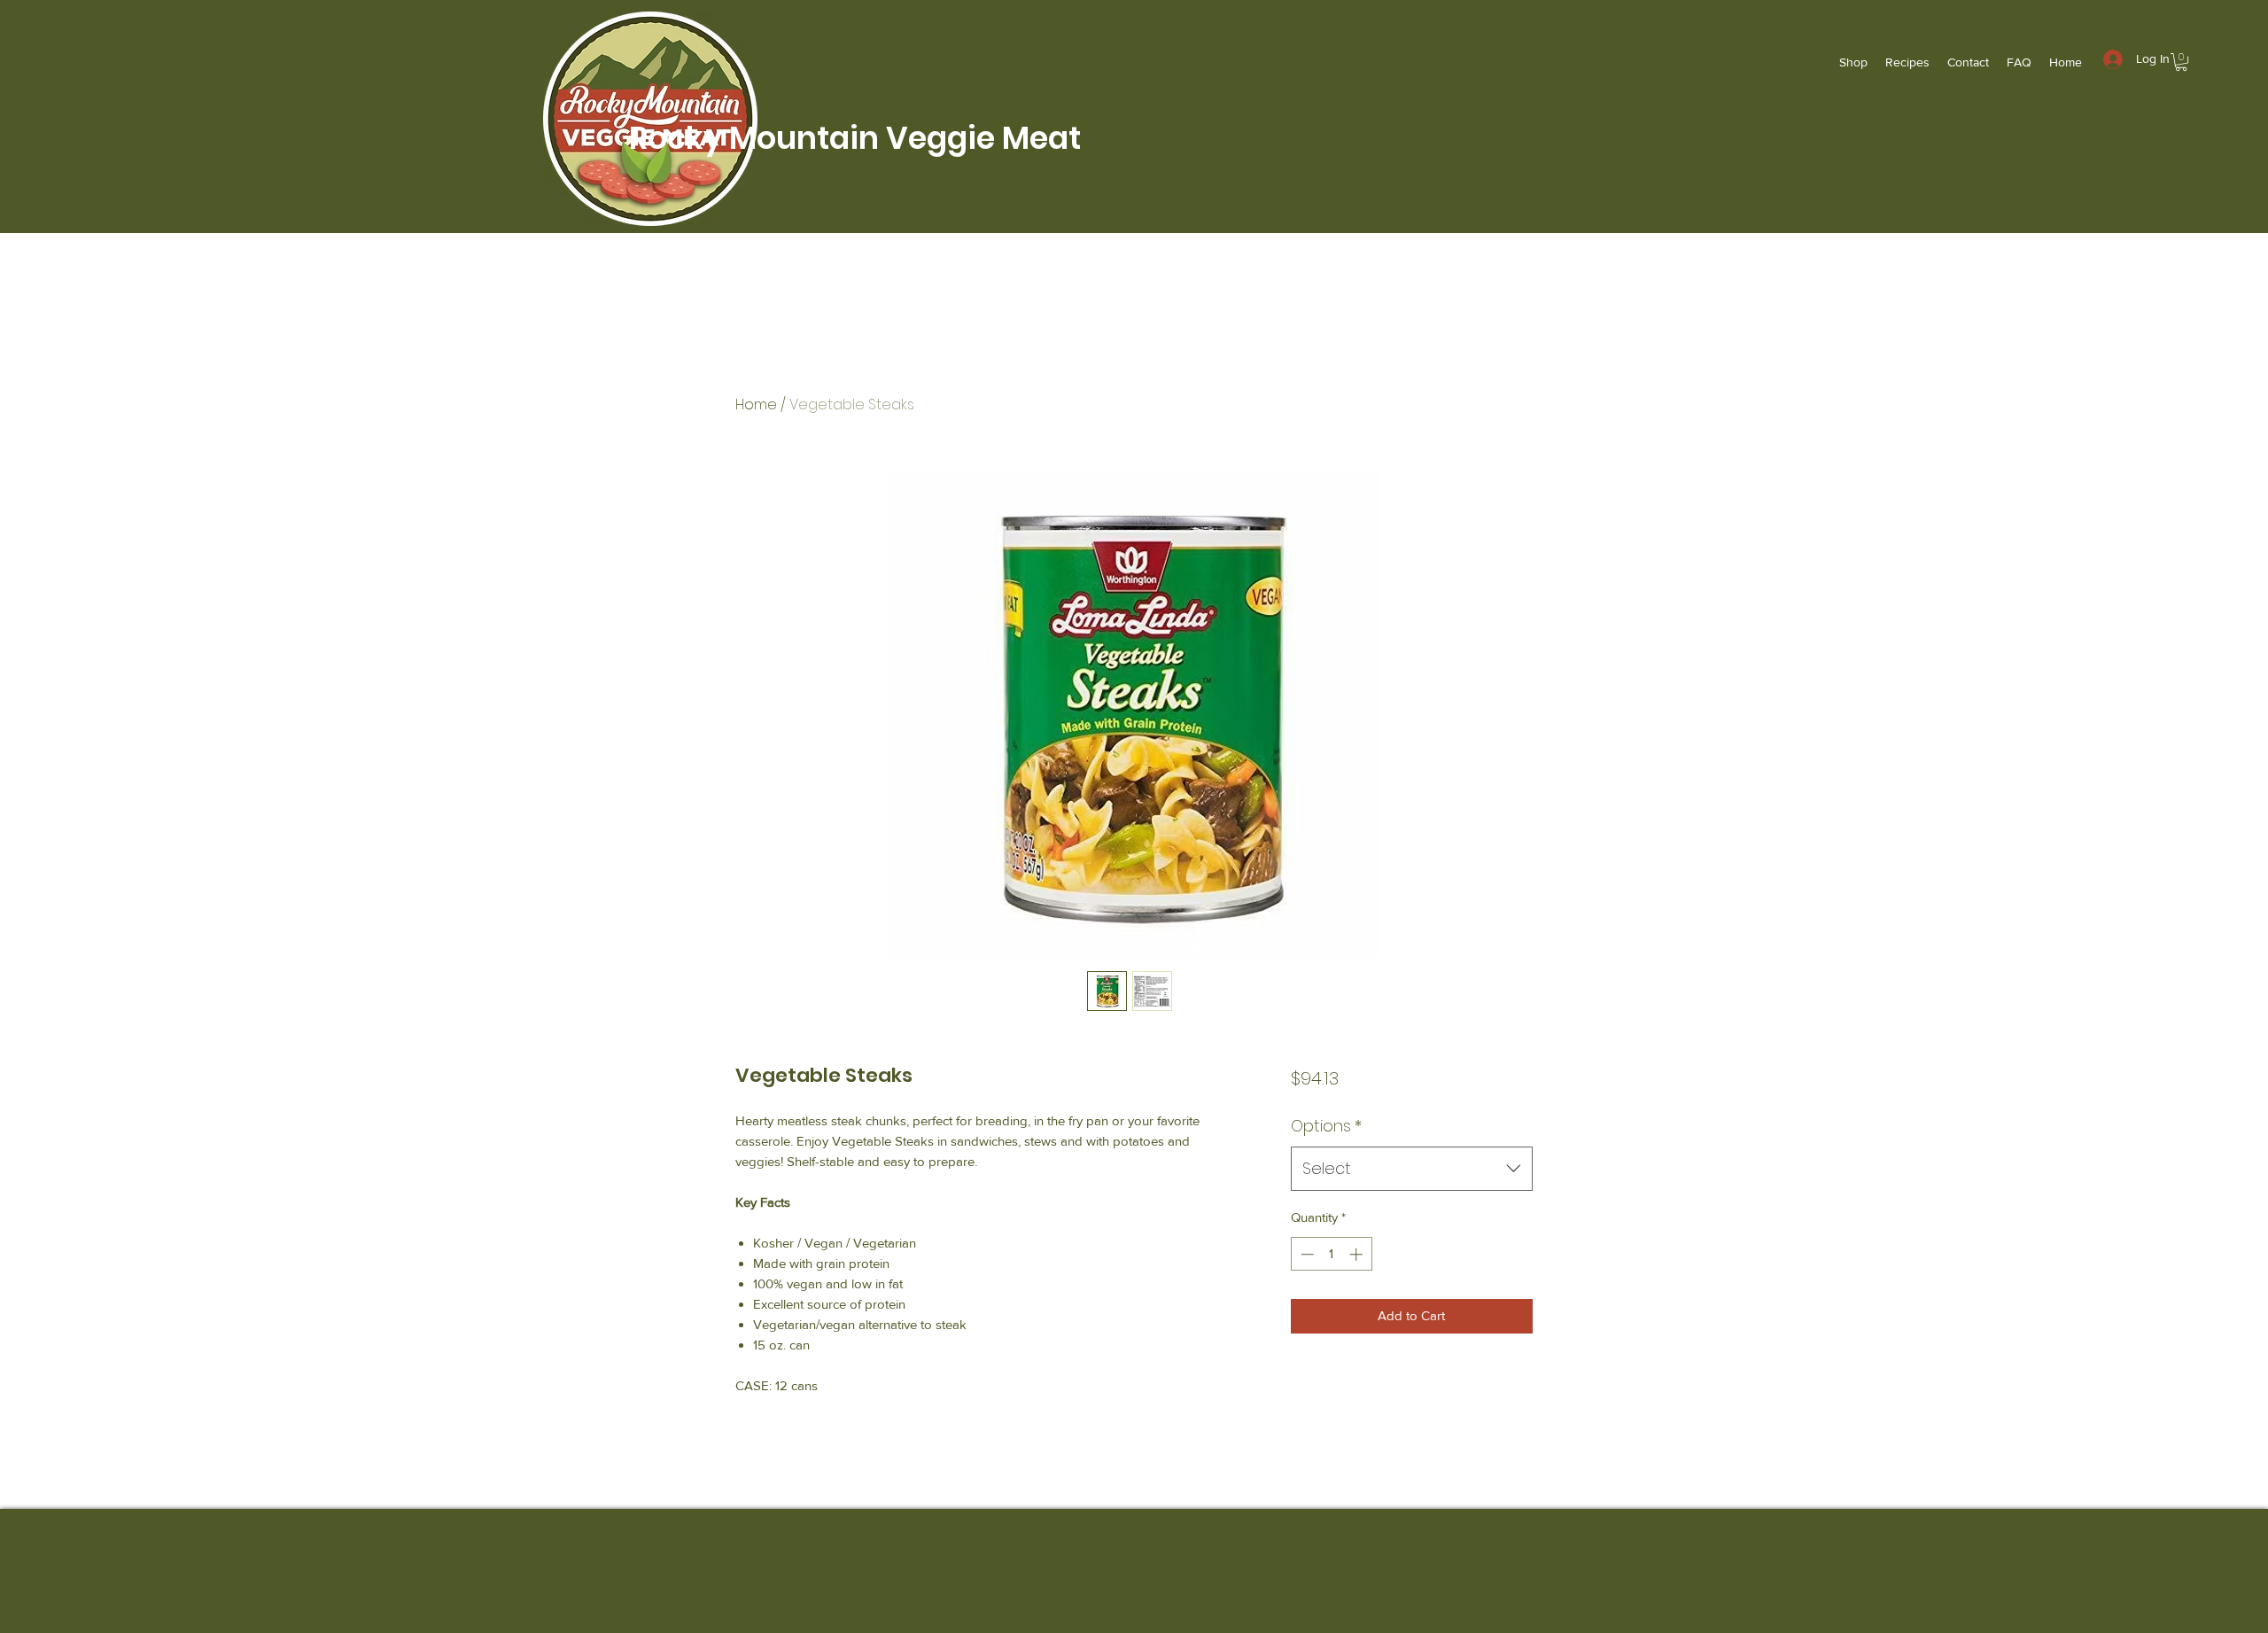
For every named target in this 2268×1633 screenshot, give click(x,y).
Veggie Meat (983, 138)
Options (1326, 1126)
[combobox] (1412, 1169)
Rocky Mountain (747, 138)
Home (756, 404)
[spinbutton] (1331, 1254)
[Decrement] (1305, 1254)
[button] (2181, 62)
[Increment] (1358, 1254)
